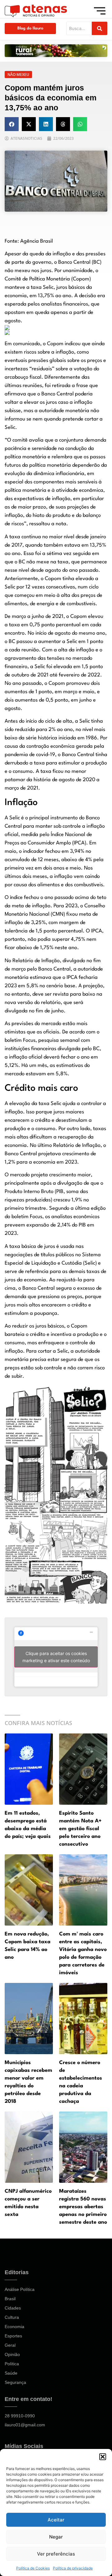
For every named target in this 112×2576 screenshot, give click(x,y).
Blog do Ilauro (30, 28)
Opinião (12, 2354)
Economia (14, 2327)
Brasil (10, 2299)
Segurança (15, 2382)
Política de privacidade (73, 2568)
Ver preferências (56, 2554)
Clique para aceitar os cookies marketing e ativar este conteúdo (56, 1657)
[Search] (100, 28)
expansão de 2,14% (49, 1225)
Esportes (13, 2336)
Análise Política (20, 2289)
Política (12, 2364)
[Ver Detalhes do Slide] (56, 51)
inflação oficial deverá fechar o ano (49, 1057)
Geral (10, 2345)
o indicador (31, 851)
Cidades (13, 2308)
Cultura (12, 2317)
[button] (103, 2457)
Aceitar (56, 2520)
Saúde (11, 2373)
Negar (56, 2537)
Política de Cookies (33, 2568)
